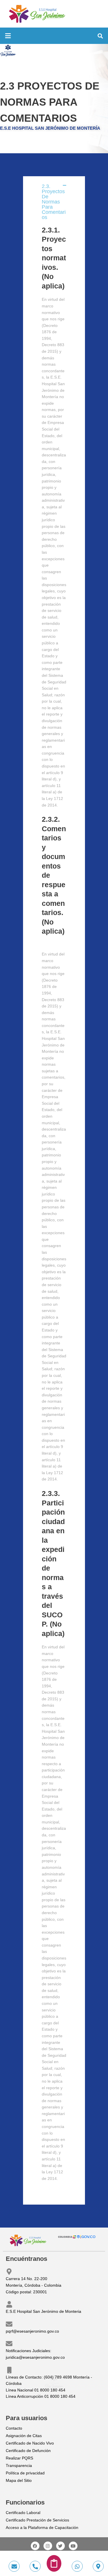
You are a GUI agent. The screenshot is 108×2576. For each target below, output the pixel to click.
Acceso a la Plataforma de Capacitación (42, 2528)
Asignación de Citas (24, 2436)
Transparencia (19, 2466)
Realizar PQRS (19, 2458)
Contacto (14, 2428)
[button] (8, 36)
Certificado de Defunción (28, 2451)
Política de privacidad (25, 2473)
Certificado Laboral (23, 2513)
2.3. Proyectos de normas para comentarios (54, 202)
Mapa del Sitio (19, 2481)
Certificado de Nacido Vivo (30, 2443)
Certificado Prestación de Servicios (37, 2520)
